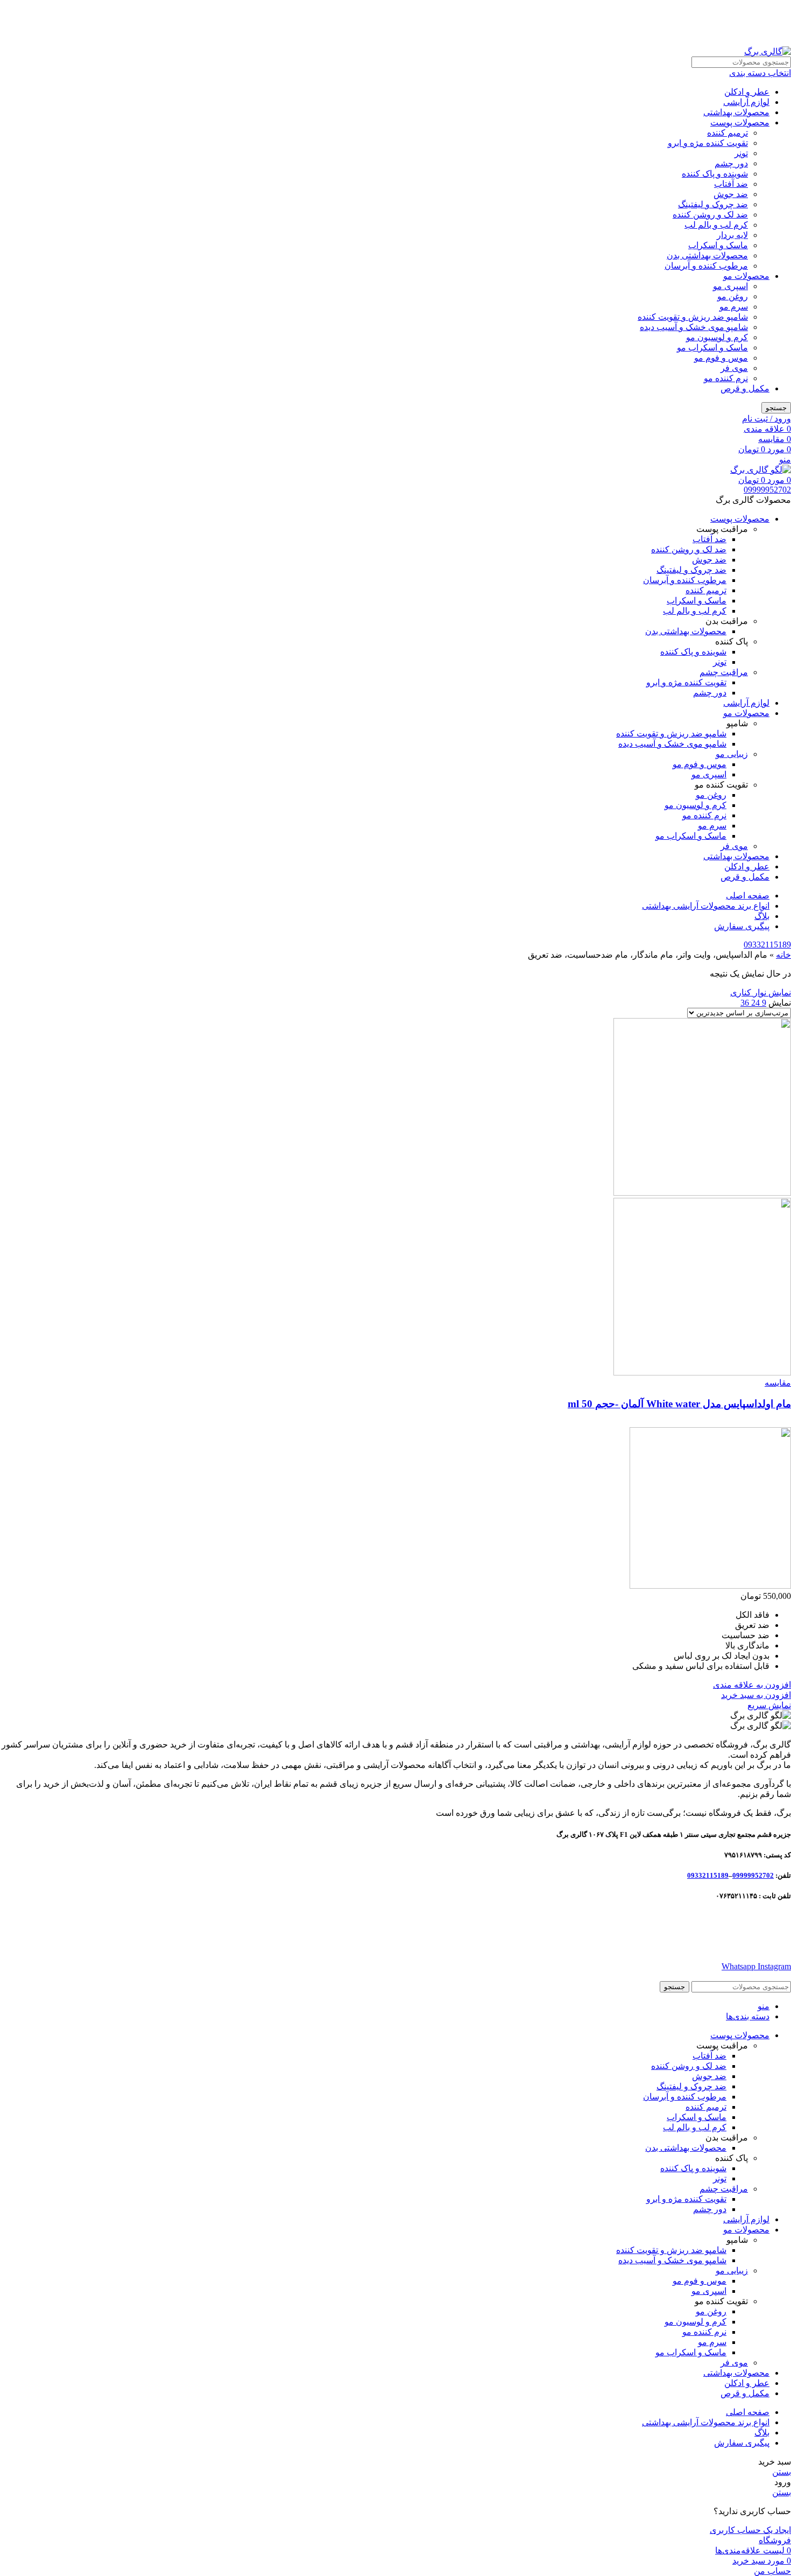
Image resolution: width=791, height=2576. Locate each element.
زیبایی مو (732, 754)
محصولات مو (746, 276)
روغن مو (733, 296)
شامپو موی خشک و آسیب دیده (694, 327)
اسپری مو (730, 286)
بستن (782, 2472)
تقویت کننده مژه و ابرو (708, 143)
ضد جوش (731, 194)
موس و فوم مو (721, 358)
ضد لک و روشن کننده (710, 215)
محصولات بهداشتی (736, 112)
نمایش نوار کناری (761, 992)
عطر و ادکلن (747, 92)
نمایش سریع (769, 1705)
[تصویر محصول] (702, 1373)
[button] (756, 1695)
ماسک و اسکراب (718, 245)
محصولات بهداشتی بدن (707, 255)
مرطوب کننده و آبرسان (706, 266)
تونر (741, 153)
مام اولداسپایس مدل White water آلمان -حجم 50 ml (679, 1404)
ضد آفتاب (731, 184)
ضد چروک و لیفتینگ (713, 204)
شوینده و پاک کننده (715, 174)
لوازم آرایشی (746, 102)
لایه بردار (732, 235)
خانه (783, 955)
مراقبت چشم (724, 672)
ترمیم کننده (728, 133)
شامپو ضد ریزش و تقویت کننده (693, 317)
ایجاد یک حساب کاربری (750, 2530)
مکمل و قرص (745, 388)
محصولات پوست (740, 122)
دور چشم (731, 163)
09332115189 (767, 945)
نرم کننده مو (726, 378)
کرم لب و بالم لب (716, 225)
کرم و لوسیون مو (717, 337)
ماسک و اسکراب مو (712, 348)
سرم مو (734, 307)
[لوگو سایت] (768, 51)
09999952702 (767, 490)
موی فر (734, 368)
